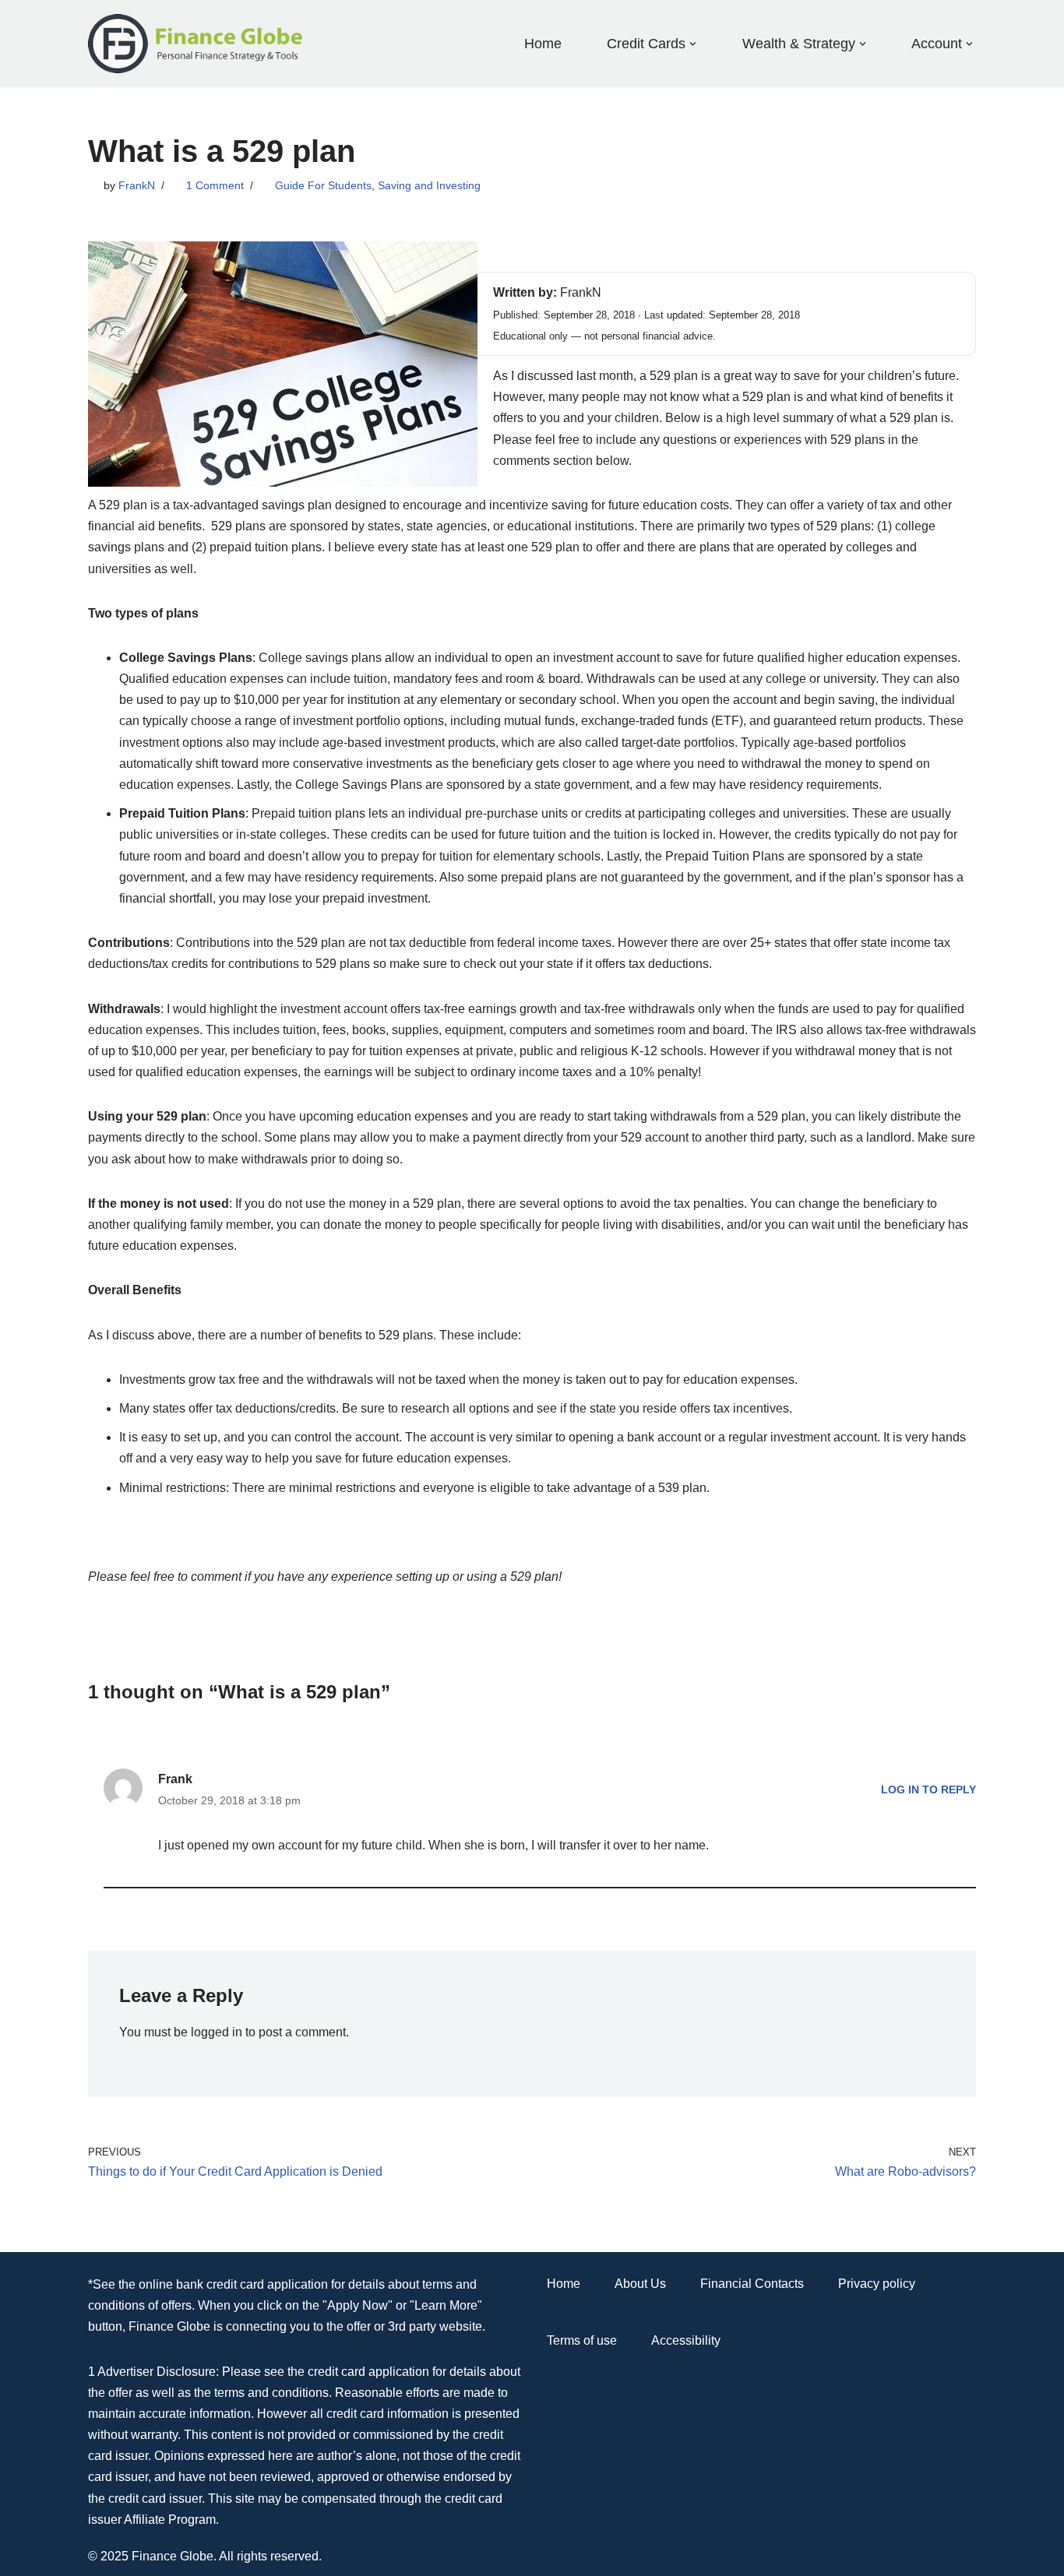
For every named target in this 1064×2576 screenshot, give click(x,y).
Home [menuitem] (543, 44)
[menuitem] (646, 43)
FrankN (137, 185)
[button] (693, 44)
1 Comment (215, 185)
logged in (217, 2032)
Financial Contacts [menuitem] (752, 2284)
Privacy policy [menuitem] (877, 2284)
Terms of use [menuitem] (582, 2340)
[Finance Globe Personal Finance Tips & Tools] (196, 44)
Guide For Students (323, 185)
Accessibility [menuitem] (686, 2340)
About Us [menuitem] (640, 2284)
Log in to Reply (928, 1789)
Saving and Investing (429, 185)
